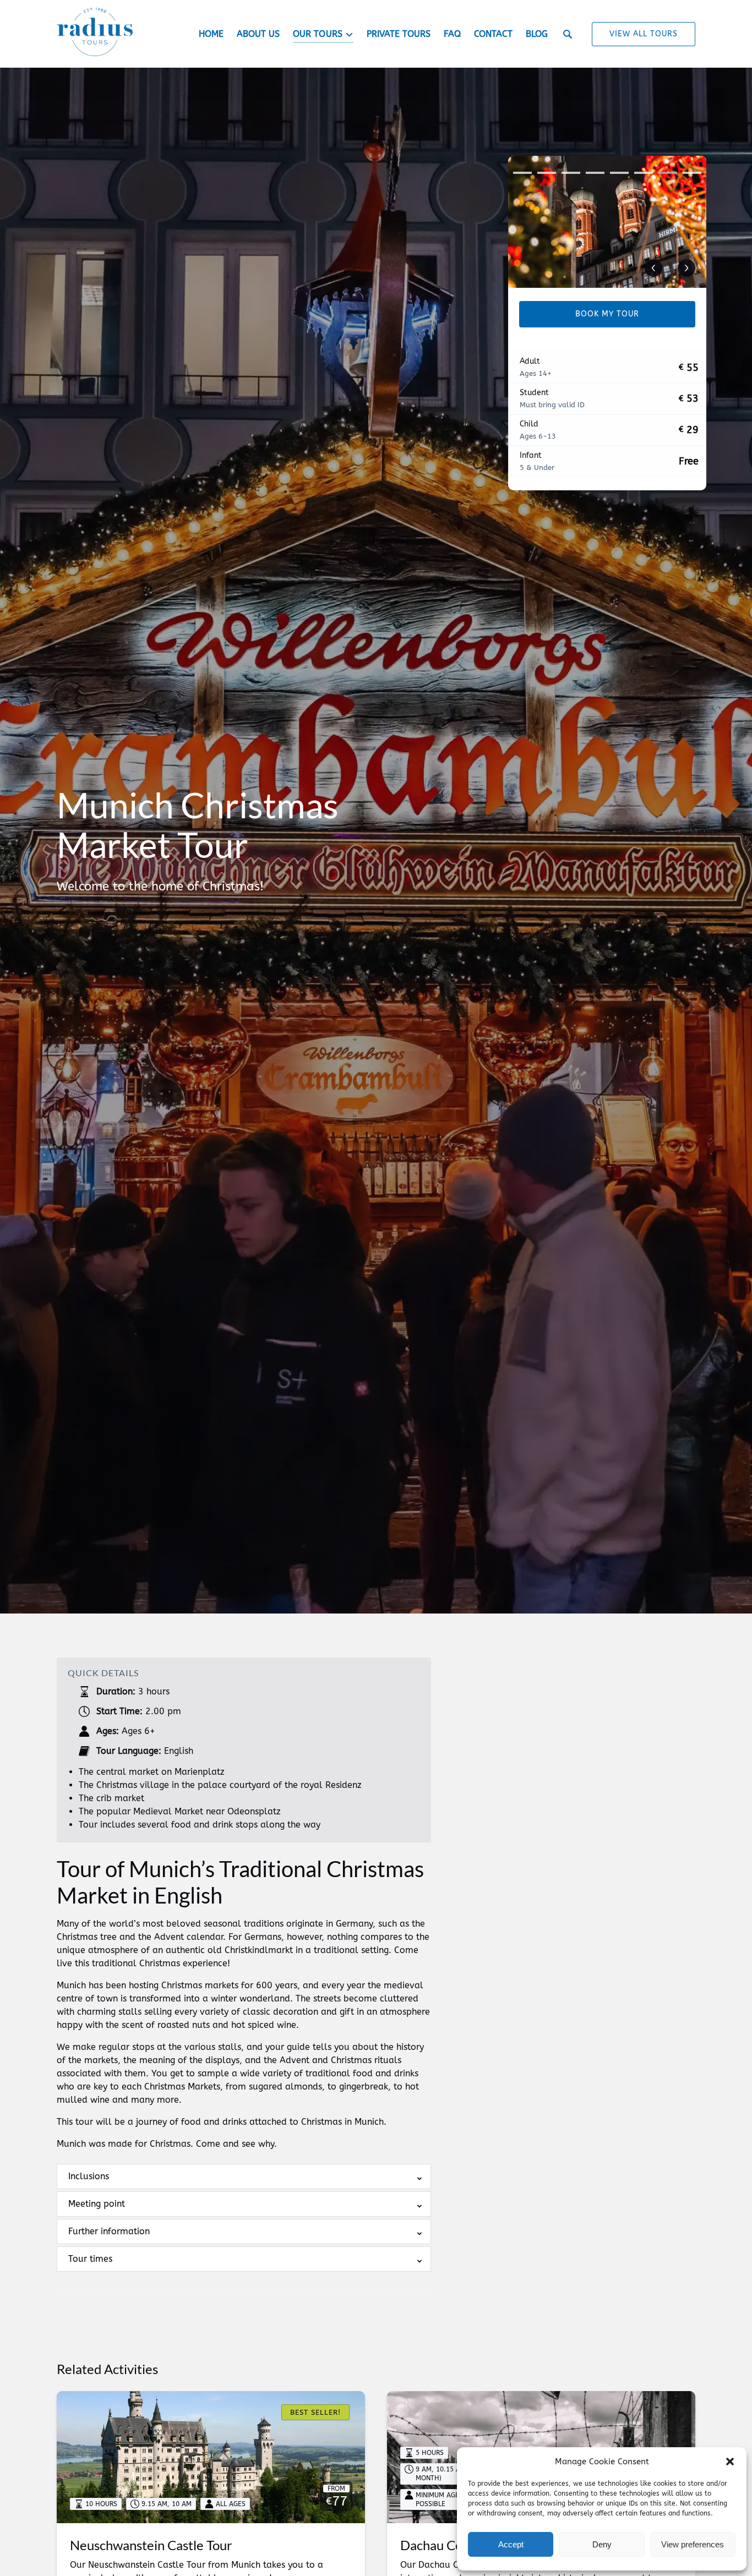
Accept (511, 2544)
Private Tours (399, 34)
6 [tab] (644, 173)
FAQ (452, 34)
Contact (493, 34)
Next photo (686, 268)
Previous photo (653, 268)
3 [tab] (571, 173)
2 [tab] (547, 173)
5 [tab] (619, 173)
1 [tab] (522, 173)
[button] (730, 2462)
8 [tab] (692, 173)
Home (211, 34)
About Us (258, 34)
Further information (109, 2231)
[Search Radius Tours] (568, 34)
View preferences (693, 2544)
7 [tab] (668, 173)
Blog (537, 34)
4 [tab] (595, 173)
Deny (602, 2544)
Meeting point (97, 2204)
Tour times (90, 2259)
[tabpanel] (607, 222)
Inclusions (89, 2176)
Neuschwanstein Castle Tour (151, 2545)
